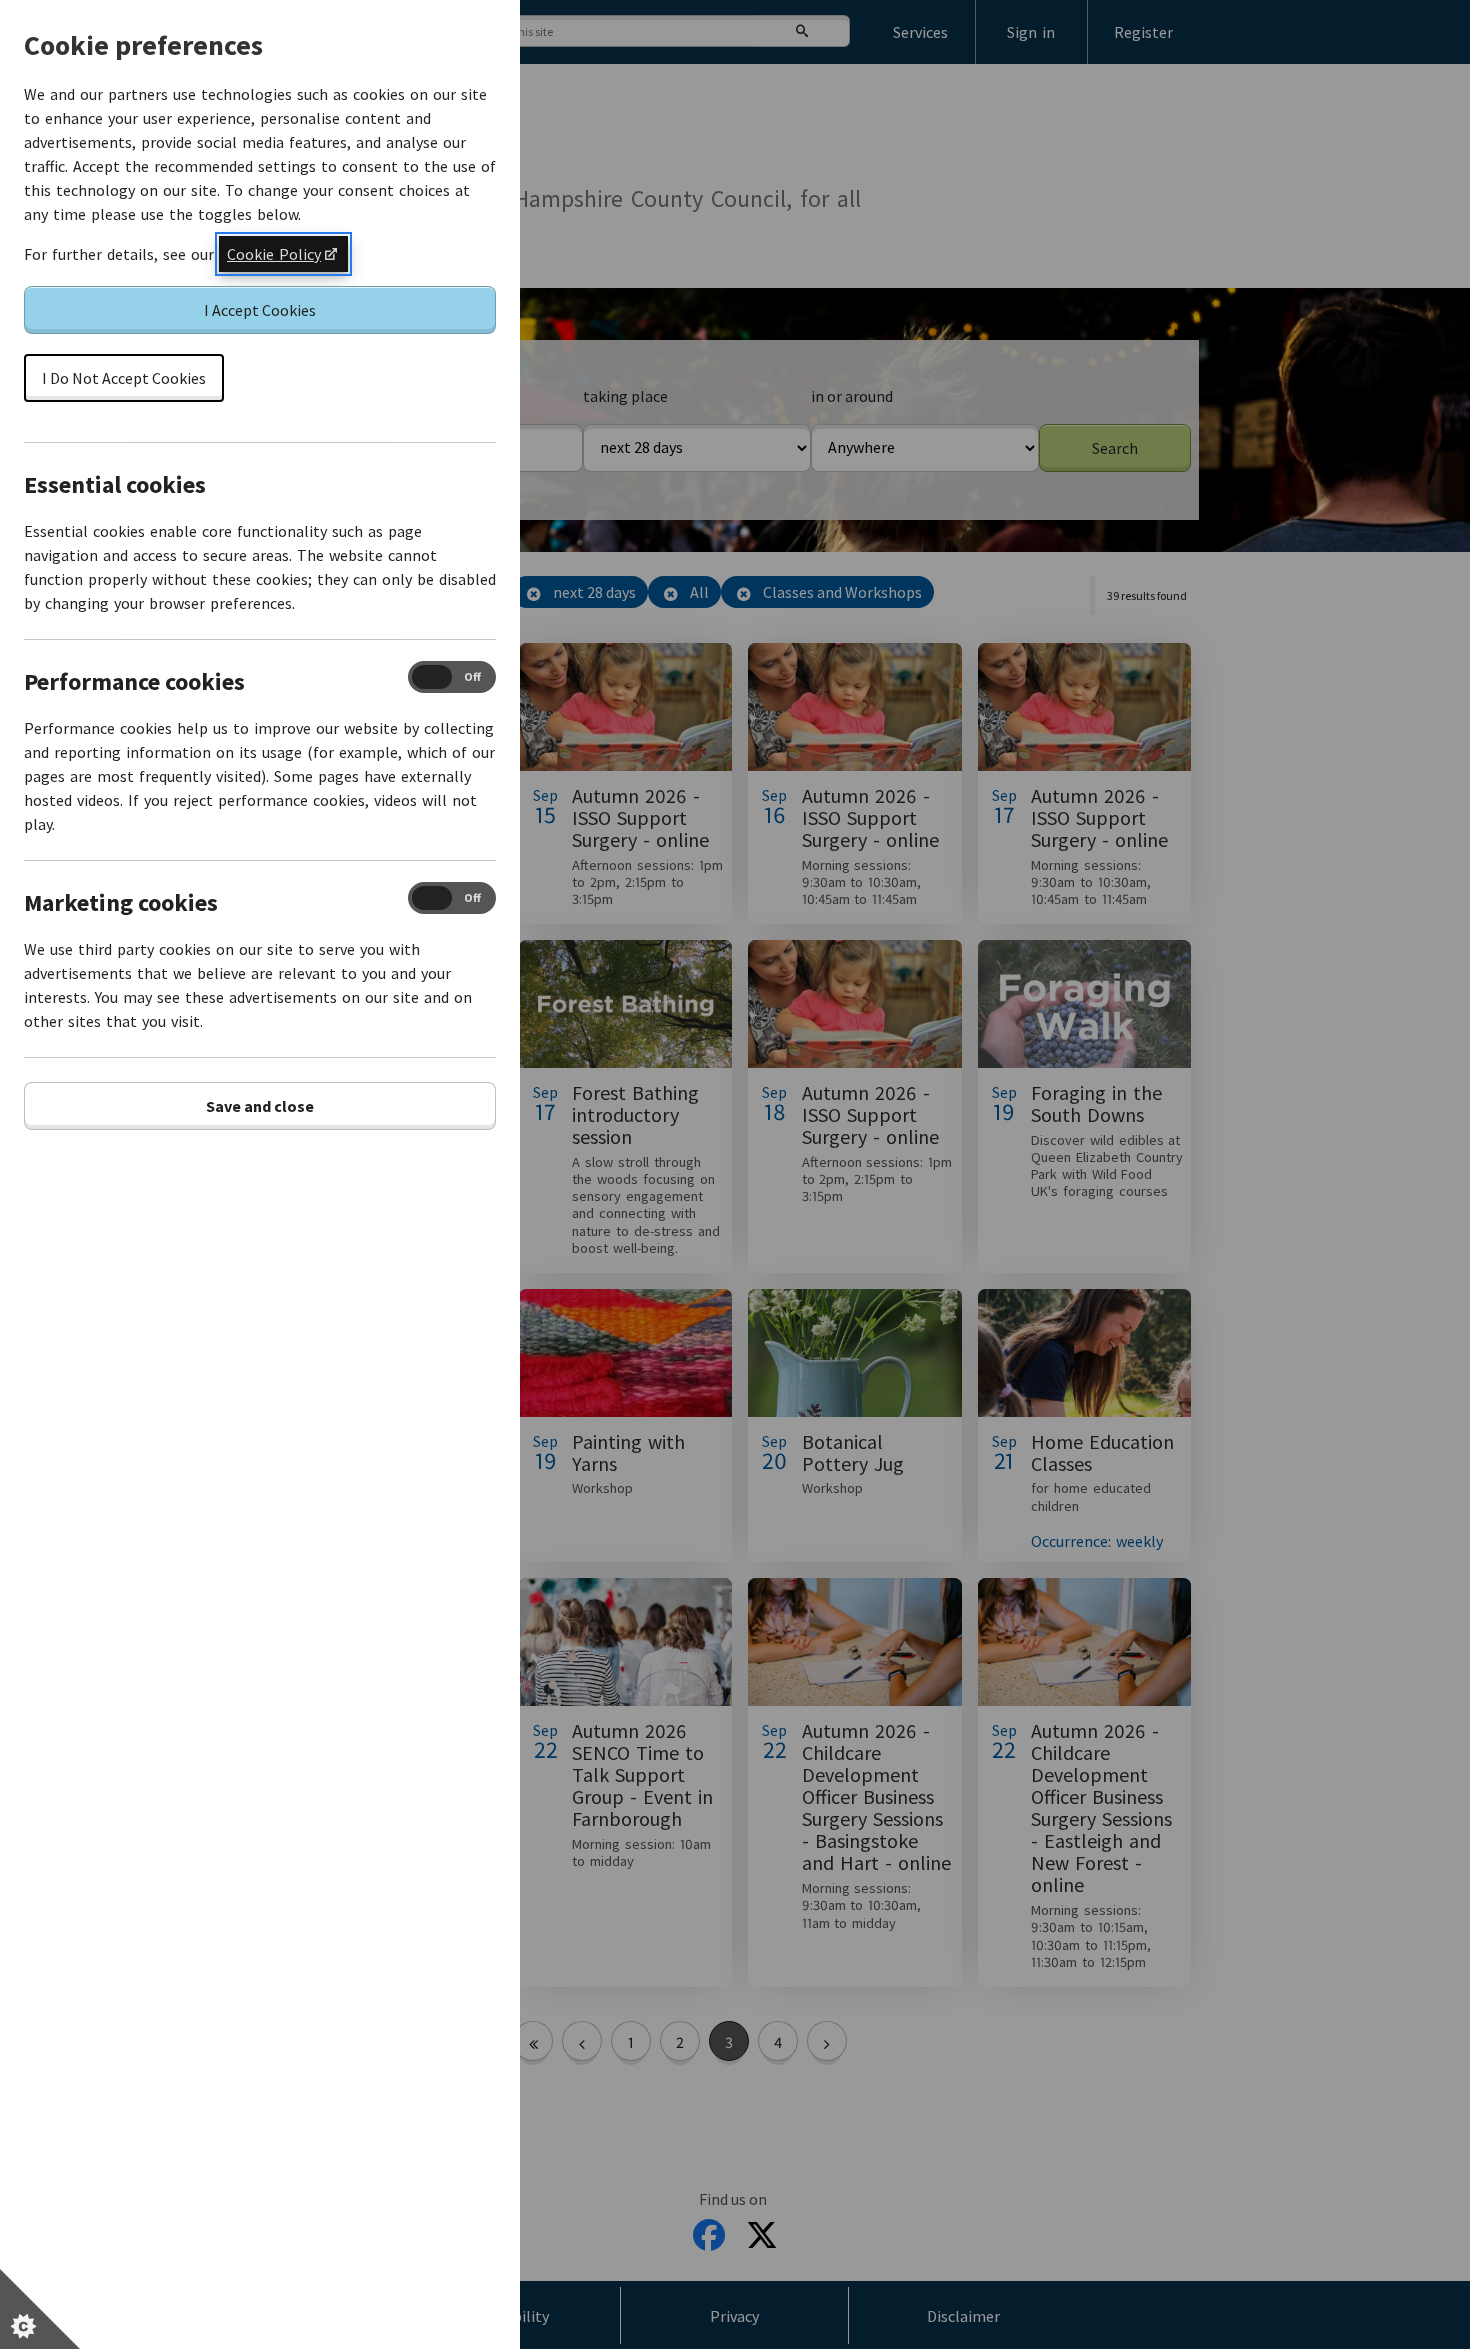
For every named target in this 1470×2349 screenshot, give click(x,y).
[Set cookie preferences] (40, 2309)
